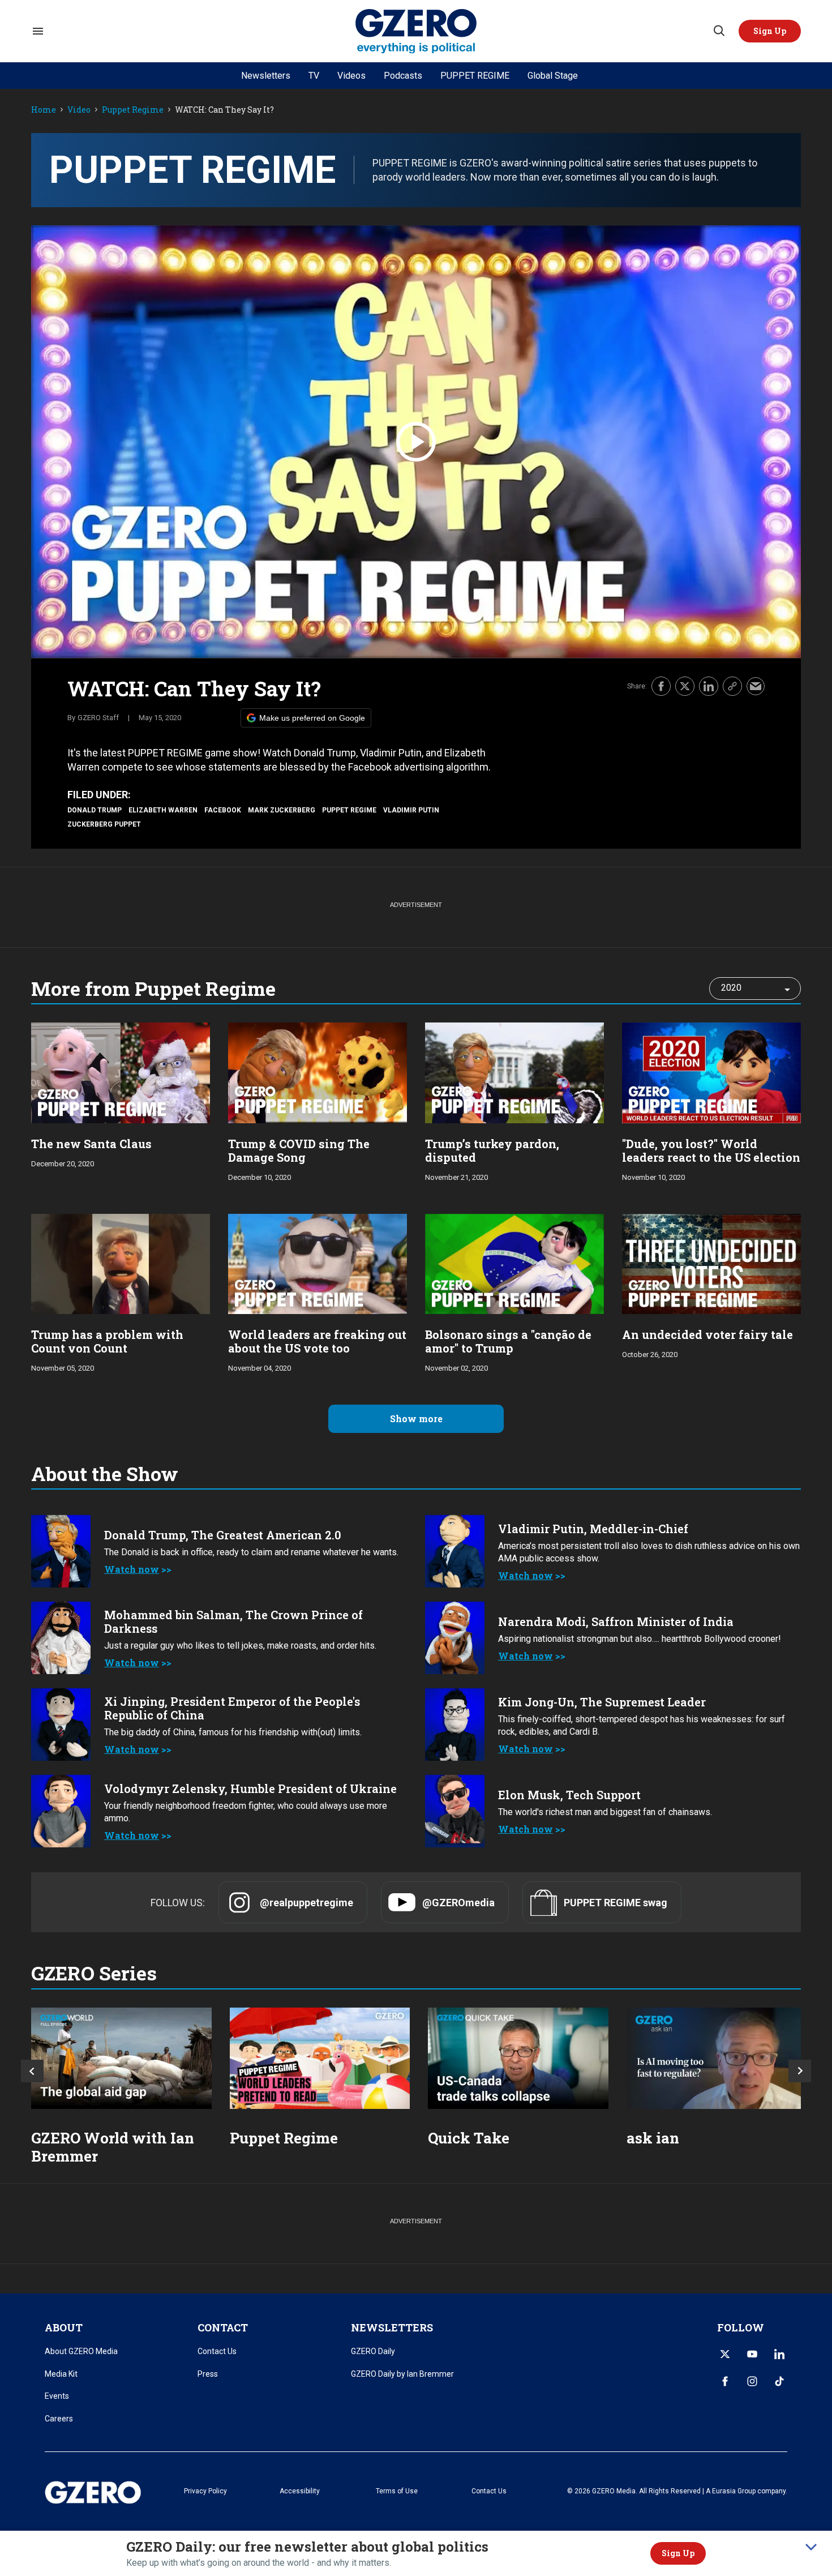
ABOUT (64, 2327)
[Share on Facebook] (661, 686)
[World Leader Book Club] (320, 2058)
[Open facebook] (725, 2381)
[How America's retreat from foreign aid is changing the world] (121, 2058)
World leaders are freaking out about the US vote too (317, 1341)
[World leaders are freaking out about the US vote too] (318, 1263)
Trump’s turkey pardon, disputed (492, 1150)
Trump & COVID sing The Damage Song (299, 1150)
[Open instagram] (752, 2381)
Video (79, 110)
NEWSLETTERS (392, 2327)
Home (44, 110)
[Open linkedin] (779, 2354)
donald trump (95, 810)
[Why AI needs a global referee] (717, 2058)
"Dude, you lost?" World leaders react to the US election (711, 1150)
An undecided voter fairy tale (707, 1334)
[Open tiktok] (779, 2381)
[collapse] (811, 2547)
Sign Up (678, 2553)
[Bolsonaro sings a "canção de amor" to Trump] (514, 1263)
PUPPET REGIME (475, 76)
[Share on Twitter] (685, 686)
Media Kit (61, 2374)
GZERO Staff (98, 718)
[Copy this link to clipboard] (732, 686)
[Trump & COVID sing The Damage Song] (318, 1071)
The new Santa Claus (91, 1144)
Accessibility (300, 2491)
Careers (59, 2419)
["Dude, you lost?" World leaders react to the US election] (711, 1071)
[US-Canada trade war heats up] (518, 2058)
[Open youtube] (752, 2354)
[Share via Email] (756, 686)
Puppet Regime (133, 110)
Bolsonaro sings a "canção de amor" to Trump (508, 1341)
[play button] (416, 442)
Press (208, 2374)
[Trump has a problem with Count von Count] (121, 1263)
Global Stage (553, 76)
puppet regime (349, 810)
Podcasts (403, 76)
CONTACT (223, 2327)
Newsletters (266, 76)
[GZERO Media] (416, 31)
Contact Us (217, 2351)
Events (57, 2396)
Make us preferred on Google (312, 718)
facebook (223, 810)
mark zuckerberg (282, 810)
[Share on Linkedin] (709, 686)
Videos (351, 76)
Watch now (132, 1569)
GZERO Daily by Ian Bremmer (402, 2374)
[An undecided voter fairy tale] (711, 1263)
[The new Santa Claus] (121, 1071)
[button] (770, 31)
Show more (416, 1418)
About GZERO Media (81, 2351)
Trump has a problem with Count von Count (107, 1341)
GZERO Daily (373, 2351)
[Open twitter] (725, 2354)
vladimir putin (411, 810)
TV (314, 76)
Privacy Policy (205, 2491)
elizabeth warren (163, 810)
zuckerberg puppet (104, 824)
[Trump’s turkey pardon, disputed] (514, 1071)
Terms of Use (397, 2491)
